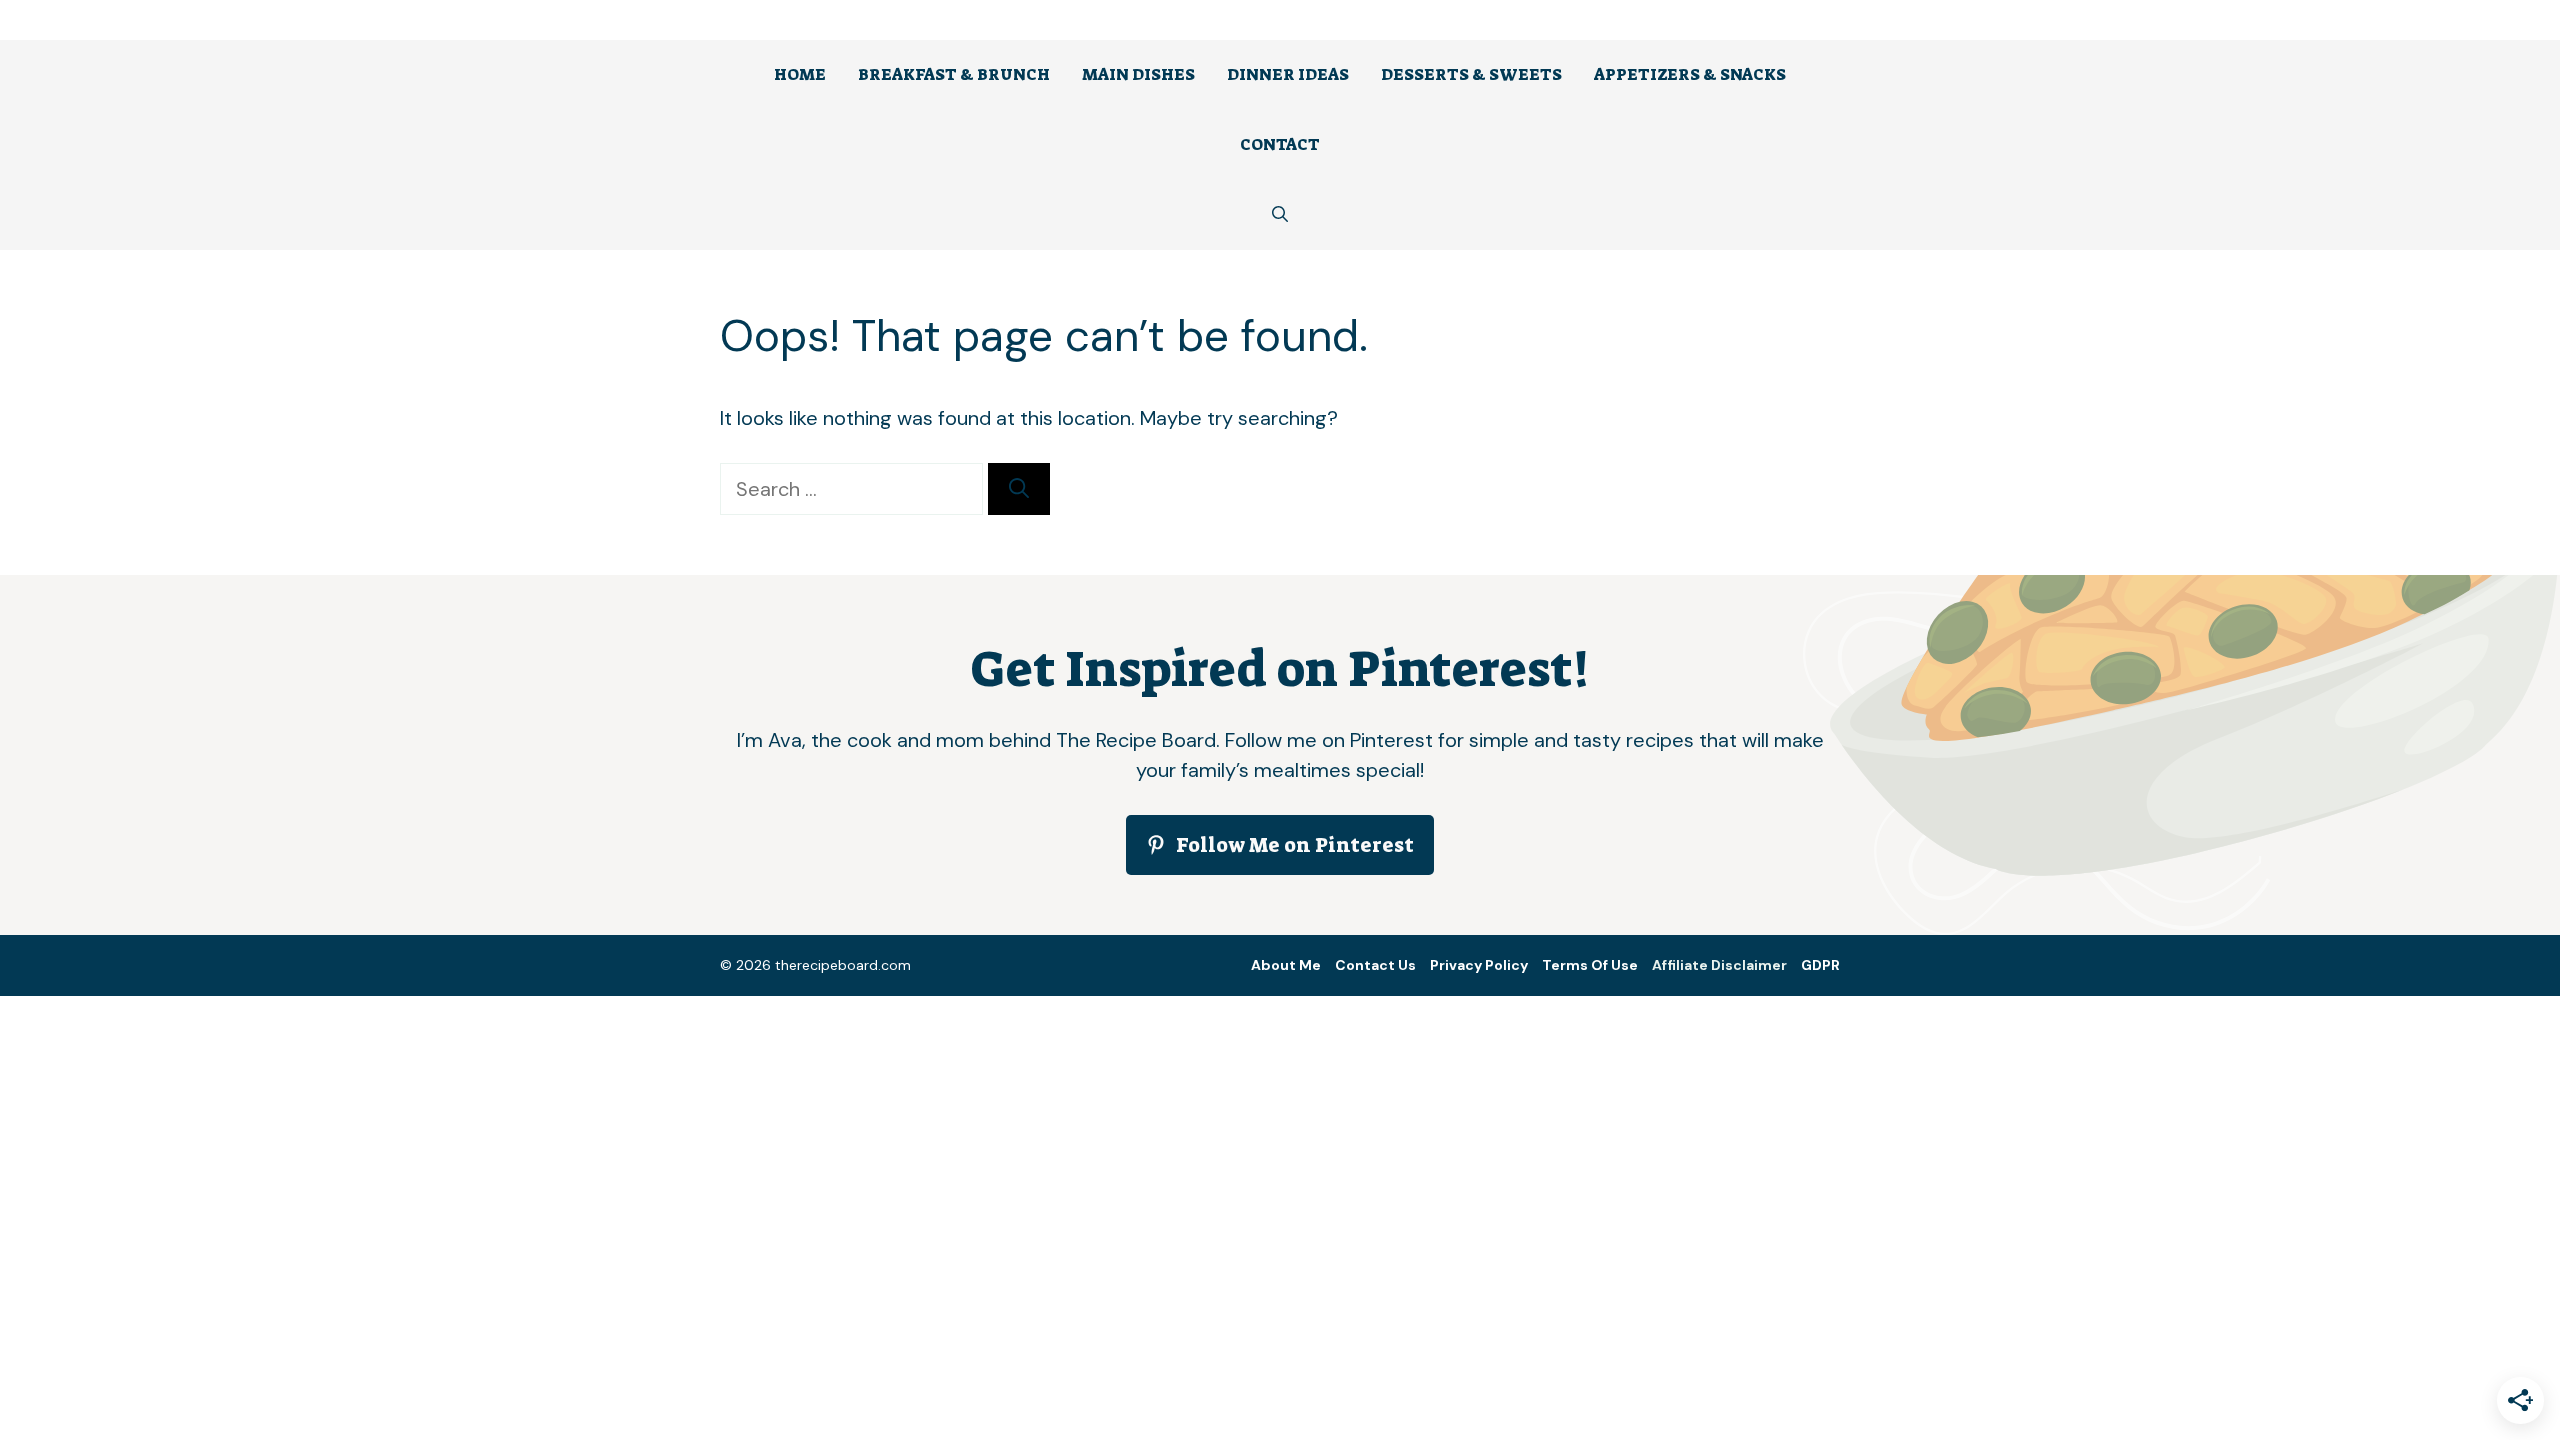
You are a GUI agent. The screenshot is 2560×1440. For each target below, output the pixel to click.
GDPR (1820, 965)
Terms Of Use (1590, 965)
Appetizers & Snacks (1690, 74)
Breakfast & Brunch (954, 74)
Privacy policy (1479, 965)
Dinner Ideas (1288, 74)
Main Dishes (1138, 74)
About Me (1286, 965)
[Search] (1019, 489)
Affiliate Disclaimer (1719, 965)
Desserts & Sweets (1471, 74)
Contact (1280, 144)
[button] (1280, 215)
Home (800, 74)
